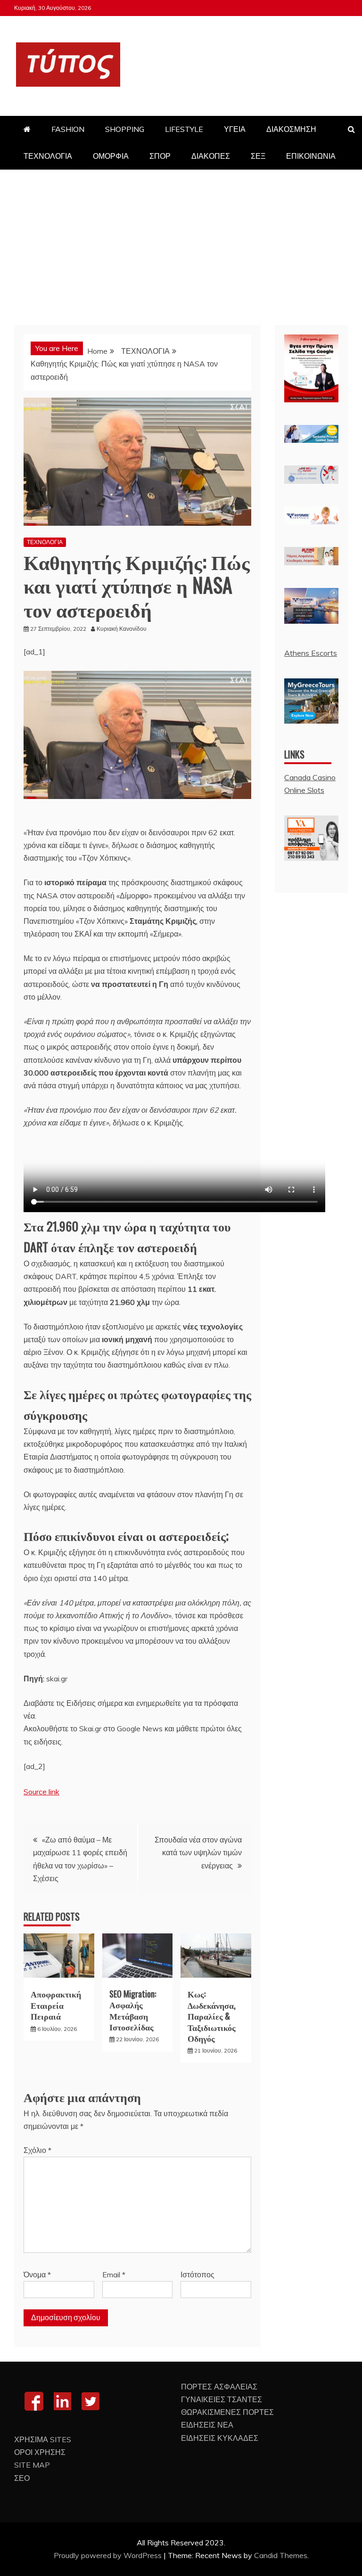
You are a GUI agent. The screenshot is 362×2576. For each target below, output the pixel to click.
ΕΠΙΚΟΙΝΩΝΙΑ (311, 156)
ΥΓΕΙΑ (235, 129)
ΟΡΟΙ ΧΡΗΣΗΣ (40, 2452)
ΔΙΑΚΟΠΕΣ (211, 156)
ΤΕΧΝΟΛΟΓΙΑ (48, 156)
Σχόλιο (37, 2150)
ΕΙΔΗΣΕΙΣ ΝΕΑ (207, 2425)
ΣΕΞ (258, 156)
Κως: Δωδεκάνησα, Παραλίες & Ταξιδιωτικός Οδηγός (212, 2016)
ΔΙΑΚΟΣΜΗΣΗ (291, 129)
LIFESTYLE (184, 129)
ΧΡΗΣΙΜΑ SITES (43, 2439)
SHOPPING (125, 129)
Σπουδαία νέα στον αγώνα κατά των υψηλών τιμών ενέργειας (198, 1852)
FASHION (68, 129)
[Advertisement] (181, 240)
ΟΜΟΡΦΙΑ (111, 156)
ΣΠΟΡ (160, 156)
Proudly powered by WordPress (109, 2555)
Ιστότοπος (197, 2274)
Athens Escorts (311, 653)
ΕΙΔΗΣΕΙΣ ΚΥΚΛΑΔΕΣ (220, 2438)
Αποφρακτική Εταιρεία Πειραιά (56, 2005)
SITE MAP (32, 2465)
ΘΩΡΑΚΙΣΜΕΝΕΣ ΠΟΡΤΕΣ (227, 2412)
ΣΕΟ (22, 2478)
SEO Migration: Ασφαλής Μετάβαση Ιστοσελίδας (133, 2010)
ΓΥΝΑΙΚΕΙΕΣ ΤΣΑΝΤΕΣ (222, 2399)
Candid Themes (281, 2555)
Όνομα (37, 2274)
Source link (41, 1792)
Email (114, 2274)
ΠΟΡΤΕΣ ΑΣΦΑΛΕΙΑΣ (219, 2387)
